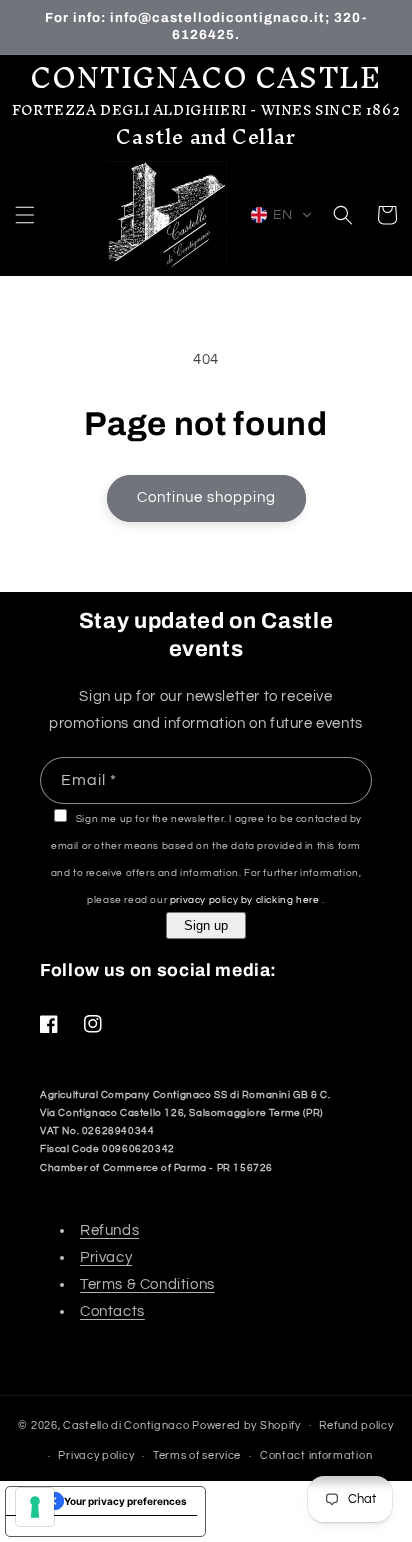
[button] (25, 215)
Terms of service (197, 1455)
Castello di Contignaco (126, 1424)
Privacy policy (96, 1455)
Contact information (316, 1455)
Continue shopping (206, 497)
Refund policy (356, 1425)
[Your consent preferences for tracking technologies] (35, 1507)
